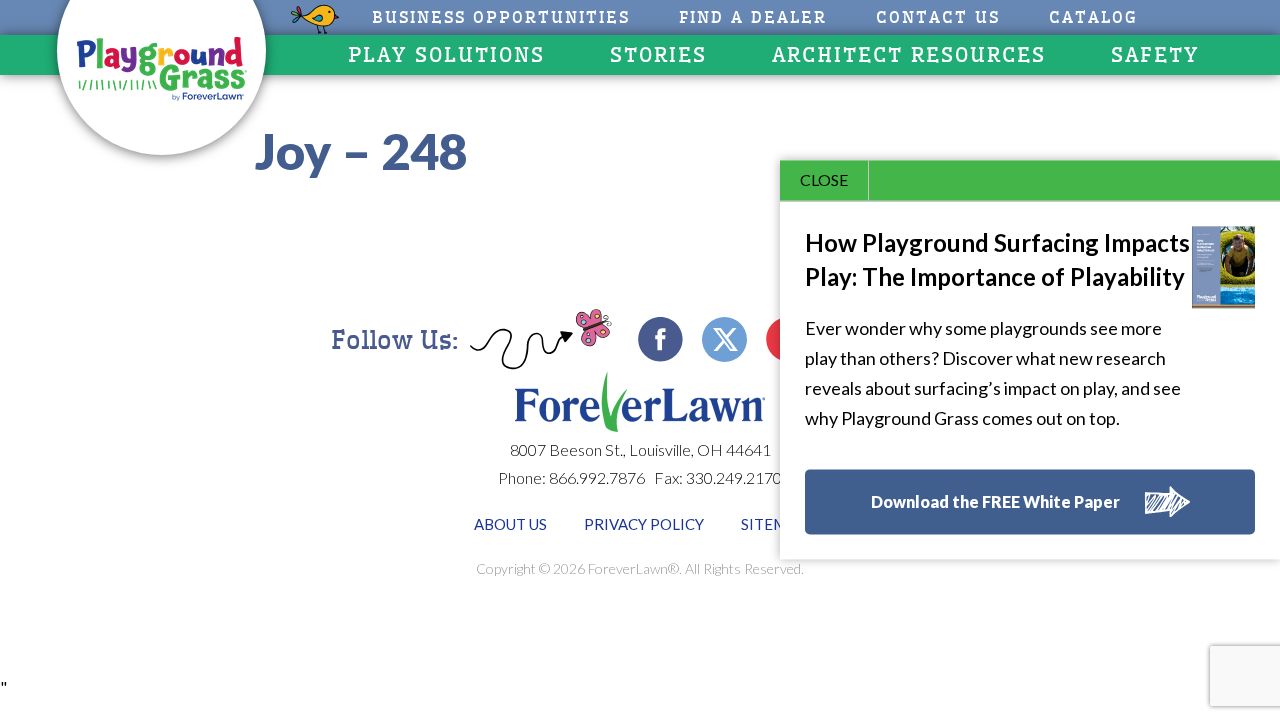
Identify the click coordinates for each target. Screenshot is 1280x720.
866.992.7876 (597, 477)
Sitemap (774, 524)
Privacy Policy (644, 524)
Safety (1155, 55)
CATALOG (1093, 17)
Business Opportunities (501, 17)
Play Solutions (446, 55)
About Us (510, 524)
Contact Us (938, 17)
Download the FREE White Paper (995, 502)
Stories (658, 55)
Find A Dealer (753, 17)
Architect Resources (909, 55)
